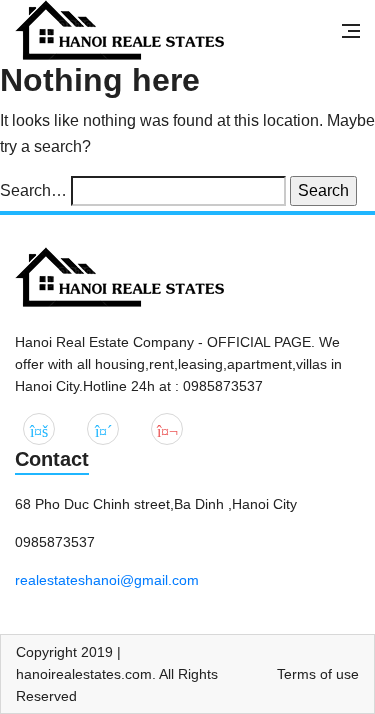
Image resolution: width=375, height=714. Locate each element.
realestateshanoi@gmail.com (107, 580)
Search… (33, 190)
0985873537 (55, 542)
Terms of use (318, 674)
